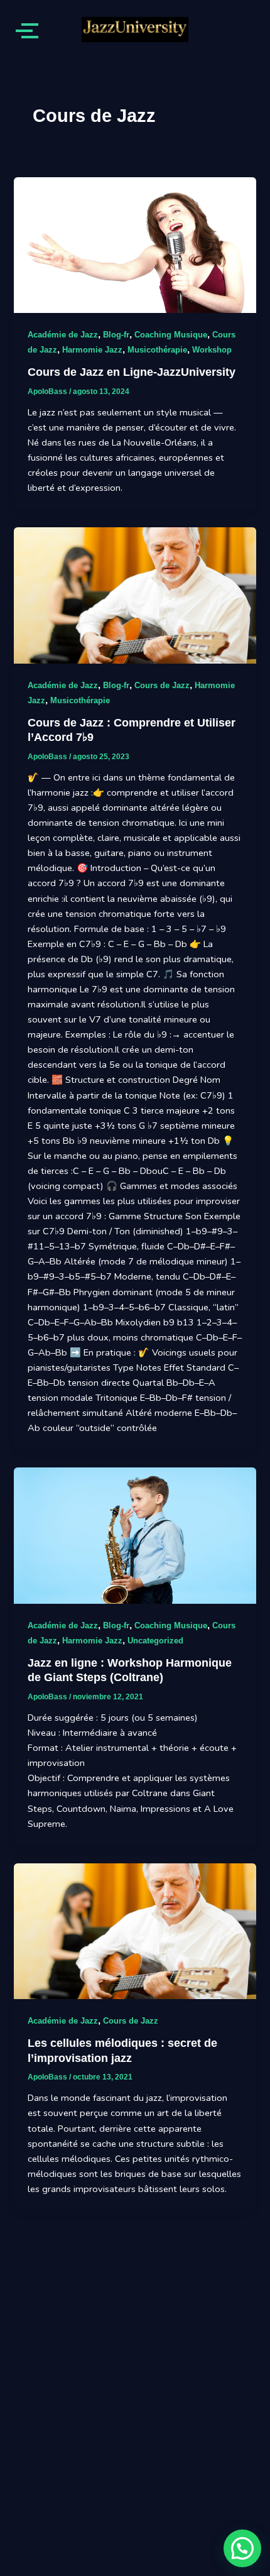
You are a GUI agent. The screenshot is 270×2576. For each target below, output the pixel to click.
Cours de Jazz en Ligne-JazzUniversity (132, 372)
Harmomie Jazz (92, 350)
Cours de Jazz (162, 685)
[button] (242, 2548)
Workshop (212, 350)
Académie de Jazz (63, 335)
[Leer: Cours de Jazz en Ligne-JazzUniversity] (135, 245)
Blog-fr (116, 335)
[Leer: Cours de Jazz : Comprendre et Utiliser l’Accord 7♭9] (135, 595)
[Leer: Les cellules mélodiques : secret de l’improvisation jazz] (135, 1932)
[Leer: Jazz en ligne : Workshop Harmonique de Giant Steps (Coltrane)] (135, 1536)
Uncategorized (155, 1641)
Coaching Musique (171, 335)
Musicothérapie (157, 350)
